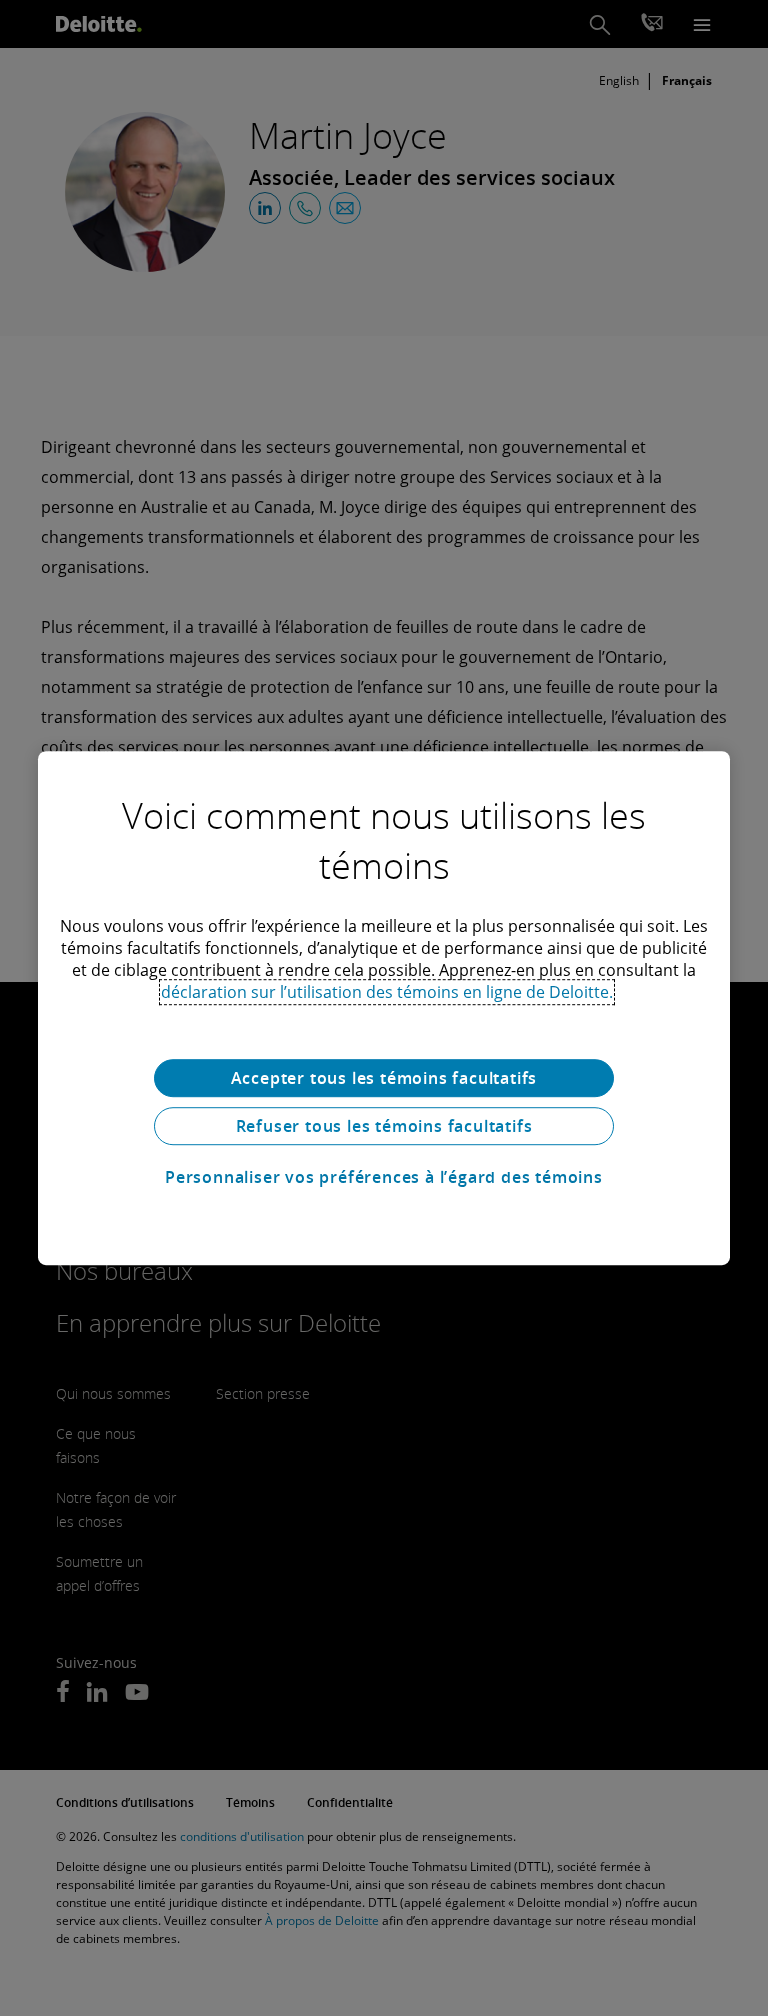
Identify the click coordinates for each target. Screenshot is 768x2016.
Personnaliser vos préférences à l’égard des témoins (384, 1177)
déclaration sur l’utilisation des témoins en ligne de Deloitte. (387, 992)
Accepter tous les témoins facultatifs (384, 1078)
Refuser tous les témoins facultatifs (384, 1126)
